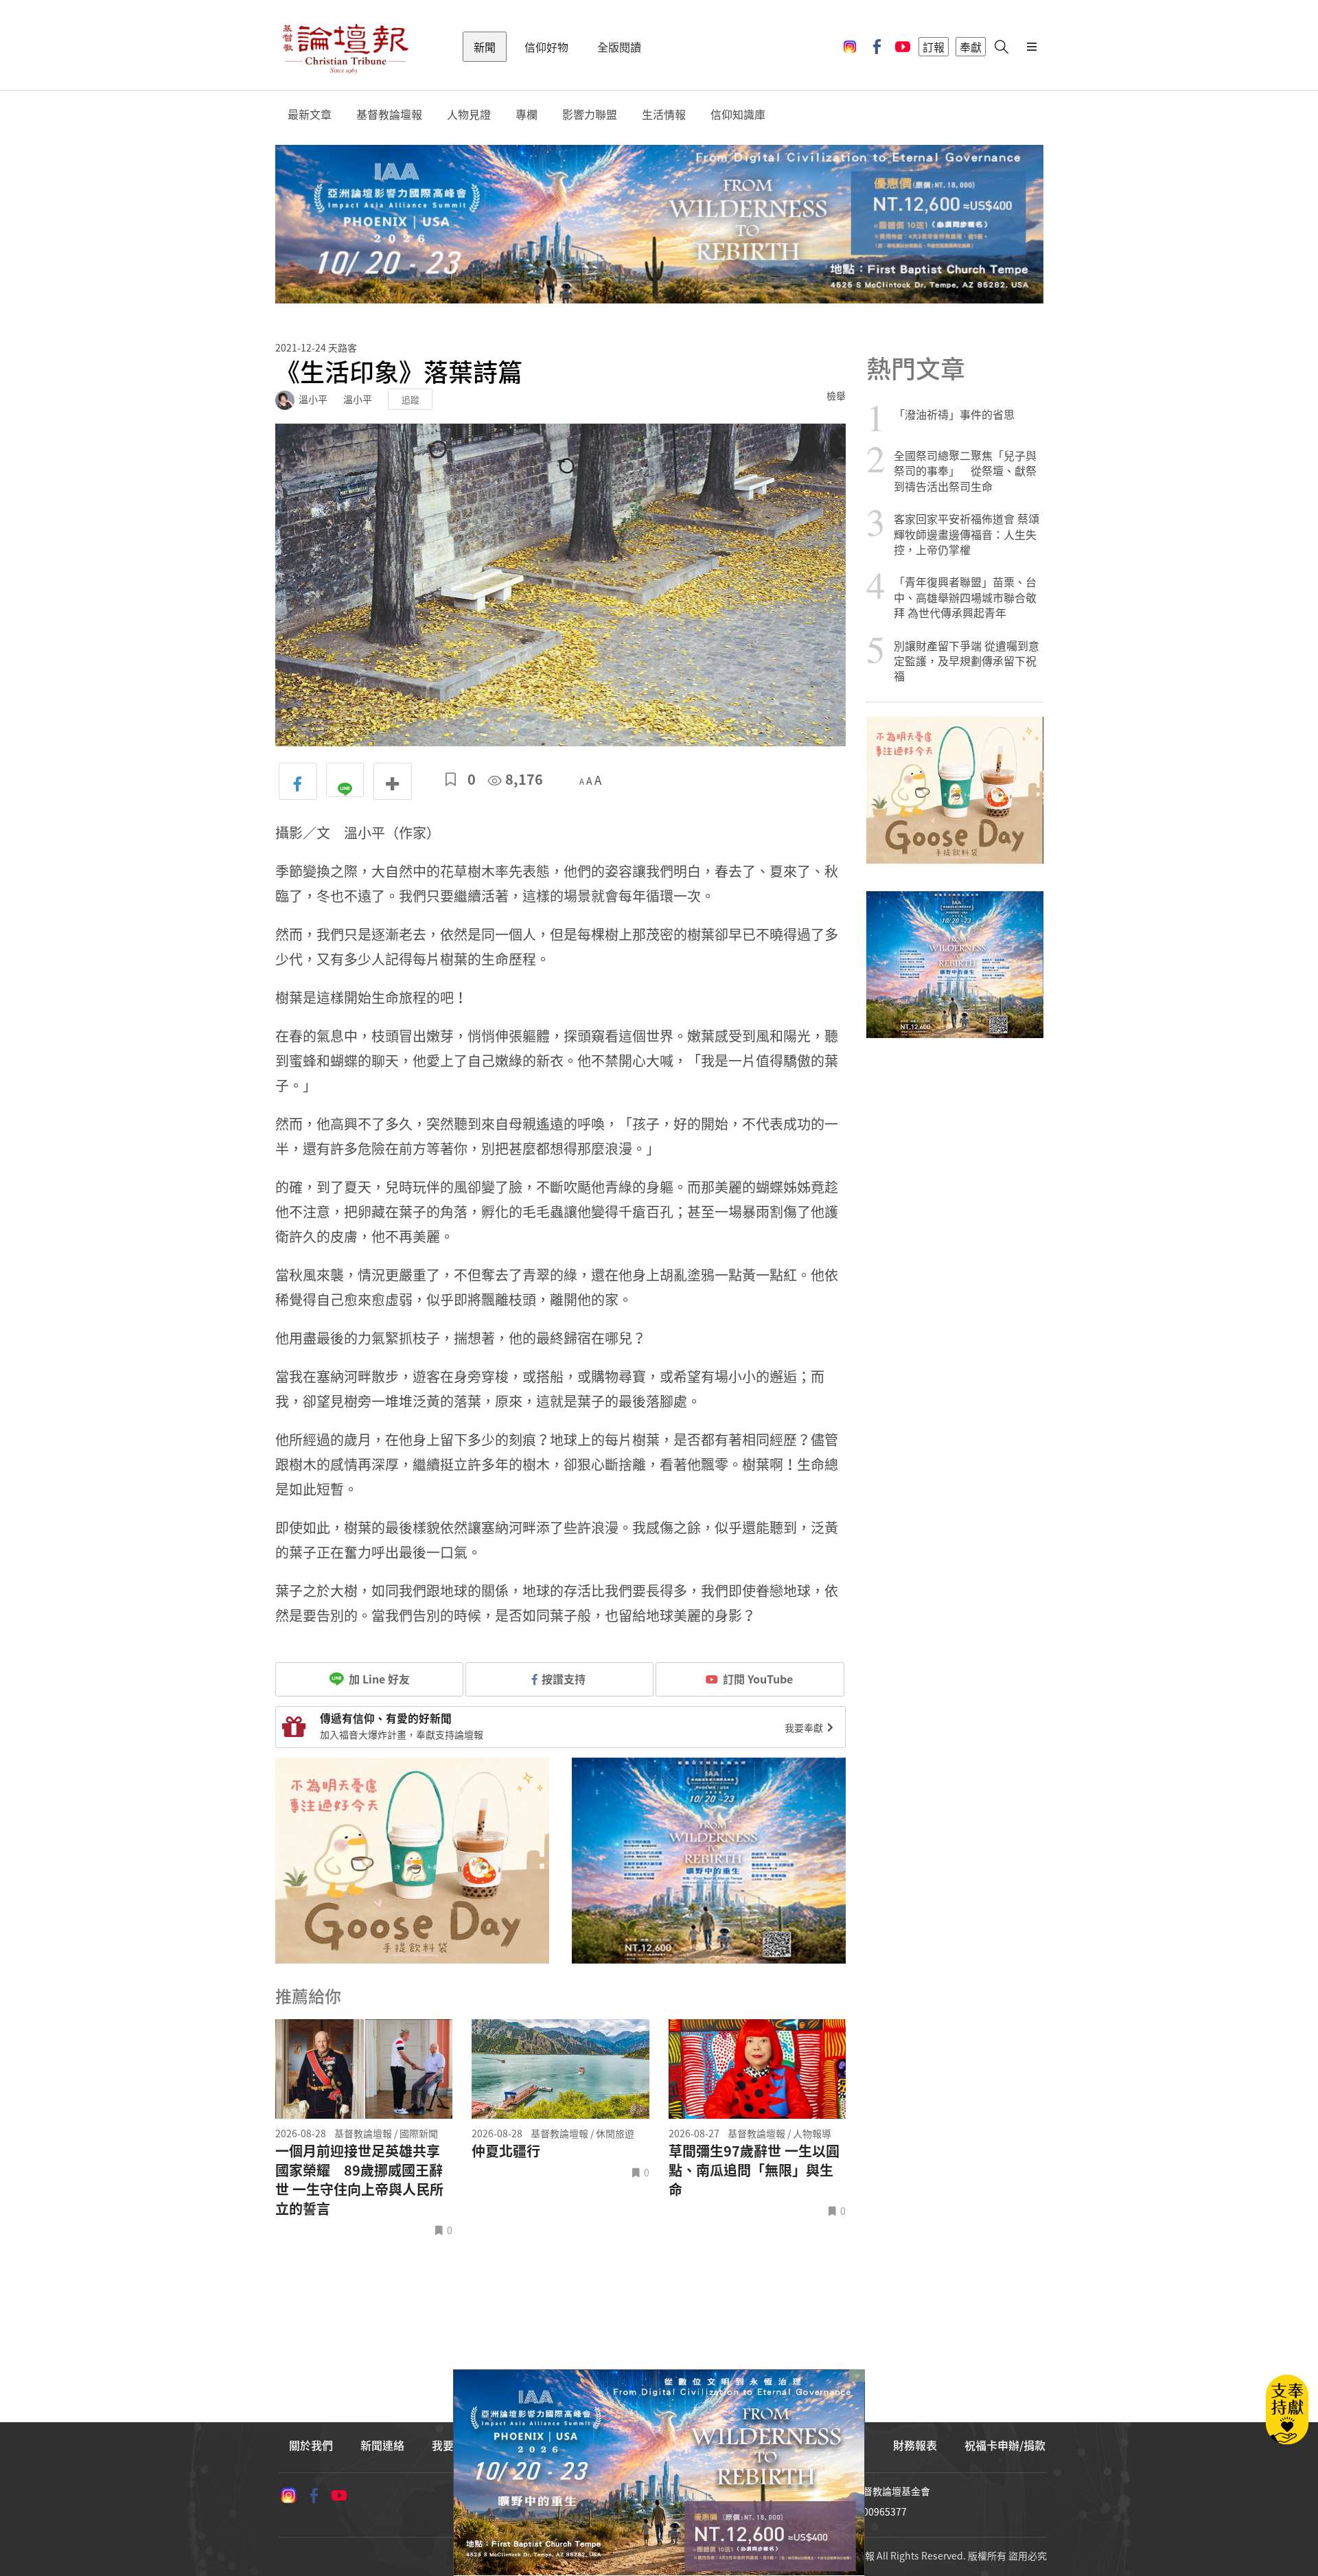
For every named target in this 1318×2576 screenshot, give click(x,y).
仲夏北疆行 (506, 2151)
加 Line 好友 (378, 1679)
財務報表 (915, 2445)
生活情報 (664, 114)
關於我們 (311, 2445)
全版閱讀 (619, 47)
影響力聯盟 (590, 114)
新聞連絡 (382, 2445)
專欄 (527, 114)
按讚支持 (564, 1679)
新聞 (485, 47)
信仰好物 (546, 47)
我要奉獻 (805, 1727)
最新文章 (310, 114)
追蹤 (411, 399)
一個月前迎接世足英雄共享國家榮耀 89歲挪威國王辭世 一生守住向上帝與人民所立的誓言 (359, 2180)
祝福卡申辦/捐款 (1005, 2445)
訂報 (934, 47)
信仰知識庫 (738, 114)
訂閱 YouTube (758, 1679)
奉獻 (971, 47)
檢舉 (836, 395)
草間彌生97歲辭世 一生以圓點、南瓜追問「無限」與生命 (754, 2170)
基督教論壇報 (389, 114)
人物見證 (469, 114)
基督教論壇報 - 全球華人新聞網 (345, 47)
